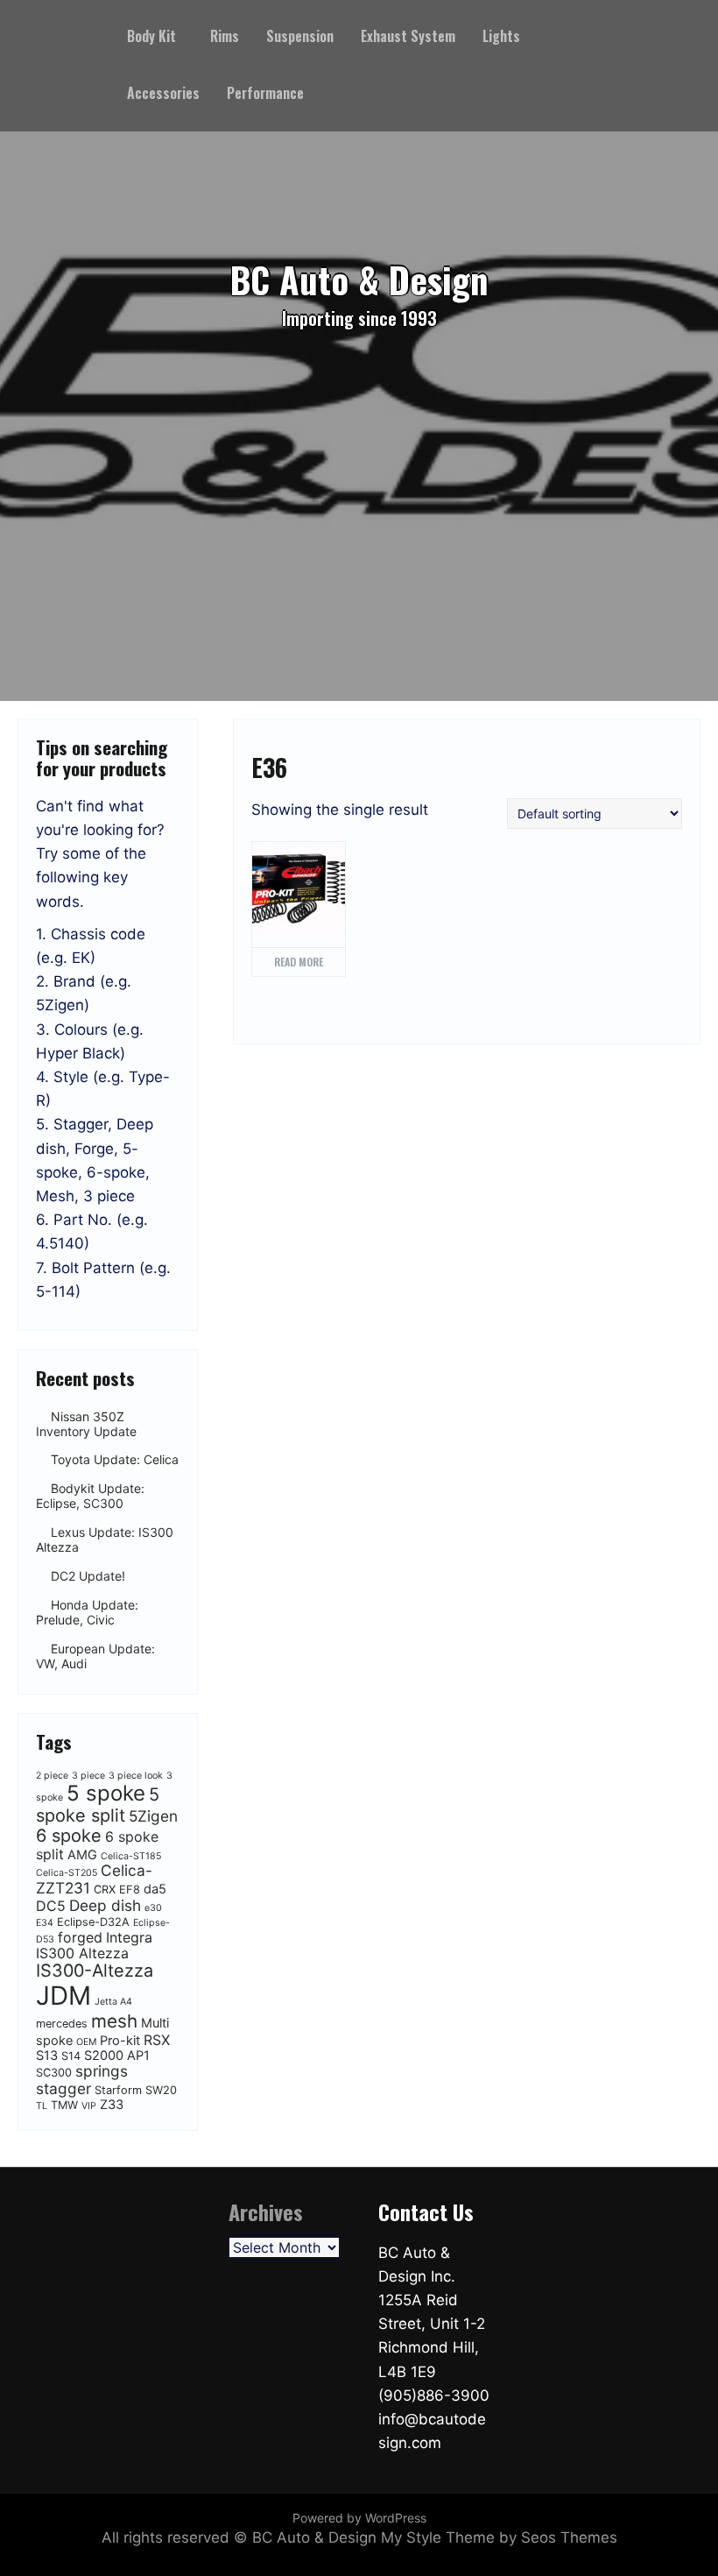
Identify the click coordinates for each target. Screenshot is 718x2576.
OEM (86, 2042)
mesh (114, 2021)
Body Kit (151, 36)
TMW (64, 2105)
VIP (89, 2106)
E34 (45, 1923)
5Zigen (153, 1816)
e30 (153, 1908)
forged (80, 1937)
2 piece (52, 1776)
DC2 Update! (88, 1576)
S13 (47, 2056)
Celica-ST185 (131, 1856)
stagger (63, 2088)
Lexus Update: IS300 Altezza (105, 1539)
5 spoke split (98, 1805)
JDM (63, 1996)
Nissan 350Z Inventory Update (86, 1424)
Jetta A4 (113, 2002)
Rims (225, 36)
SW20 (161, 2090)
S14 (71, 2056)
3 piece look (136, 1776)
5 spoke (106, 1793)
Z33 (112, 2105)
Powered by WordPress (359, 2518)
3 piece (88, 1776)
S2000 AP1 (117, 2056)
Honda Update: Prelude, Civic (87, 1612)
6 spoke (69, 1836)
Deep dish (105, 1905)
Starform (118, 2090)
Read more (299, 962)
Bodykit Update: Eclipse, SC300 (90, 1497)
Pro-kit (120, 2041)
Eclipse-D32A (93, 1922)
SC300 (54, 2073)
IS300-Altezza (95, 1971)
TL (42, 2106)
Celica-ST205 (67, 1873)
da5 (155, 1889)
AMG (82, 1855)
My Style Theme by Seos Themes (499, 2537)
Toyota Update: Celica (115, 1460)
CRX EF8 (117, 1890)
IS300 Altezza (82, 1953)
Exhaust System (408, 36)
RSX (157, 2040)
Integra (129, 1937)
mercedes (62, 2024)
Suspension (300, 36)
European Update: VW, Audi (95, 1656)
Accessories (163, 93)
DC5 (51, 1906)
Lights (501, 36)
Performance (265, 93)
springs (102, 2071)
